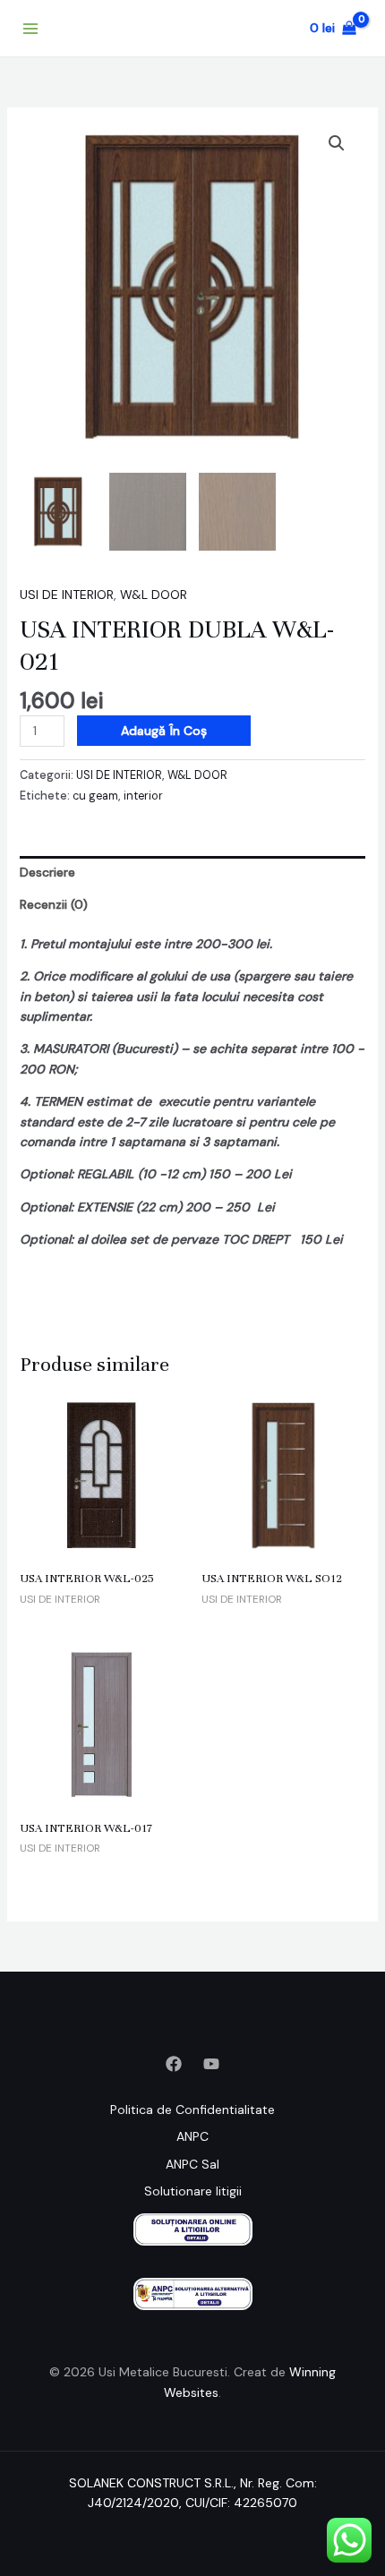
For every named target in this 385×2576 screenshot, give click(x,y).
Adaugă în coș (164, 731)
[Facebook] (174, 2064)
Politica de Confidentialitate (192, 2110)
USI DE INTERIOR (67, 595)
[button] (337, 143)
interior (143, 796)
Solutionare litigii (193, 2191)
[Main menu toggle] (30, 29)
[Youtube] (211, 2064)
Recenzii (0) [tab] (54, 904)
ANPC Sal (192, 2164)
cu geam (95, 796)
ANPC (192, 2136)
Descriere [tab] (47, 872)
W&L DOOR (154, 595)
